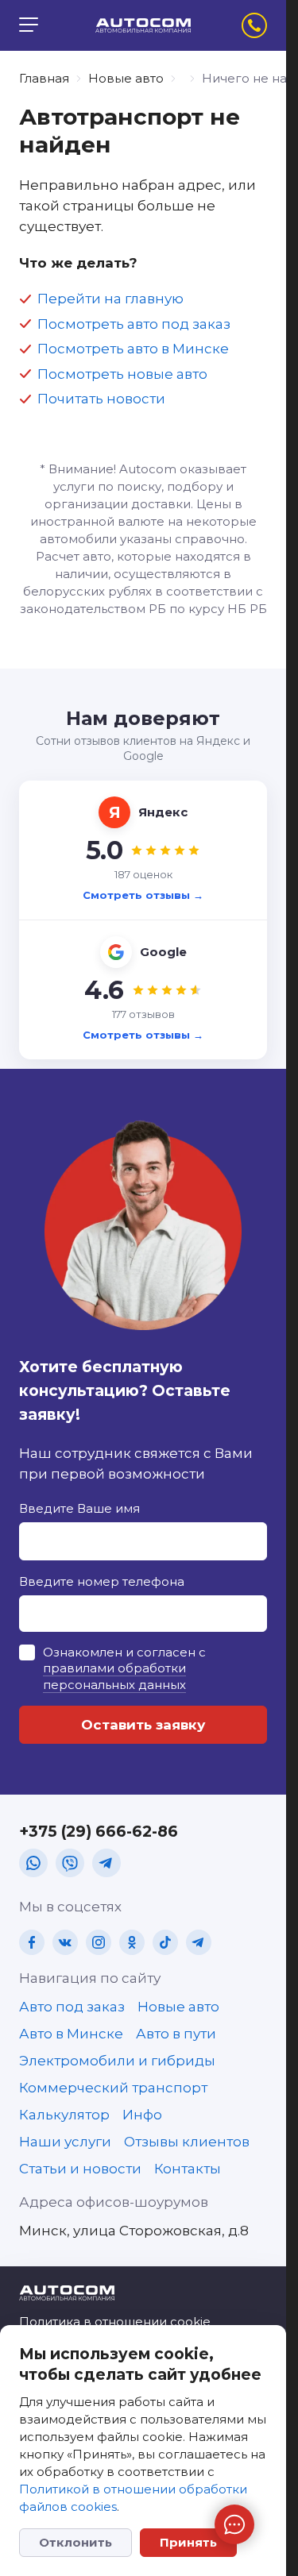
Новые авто (126, 78)
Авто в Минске (71, 2034)
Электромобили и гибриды (117, 2061)
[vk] (65, 1942)
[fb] (32, 1942)
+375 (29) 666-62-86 (99, 1832)
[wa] (33, 1863)
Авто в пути (176, 2034)
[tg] (106, 1863)
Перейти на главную (110, 299)
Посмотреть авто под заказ (134, 324)
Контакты (188, 2169)
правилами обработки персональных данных (114, 1676)
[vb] (70, 1863)
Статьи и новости (80, 2169)
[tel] (254, 25)
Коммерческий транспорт (113, 2088)
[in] (99, 1942)
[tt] (165, 1942)
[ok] (132, 1942)
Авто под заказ (72, 2007)
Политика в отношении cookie (115, 2321)
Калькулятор (64, 2115)
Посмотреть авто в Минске (133, 349)
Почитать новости (101, 399)
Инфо (142, 2115)
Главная (44, 78)
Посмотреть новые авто (122, 374)
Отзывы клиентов (187, 2142)
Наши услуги (65, 2142)
